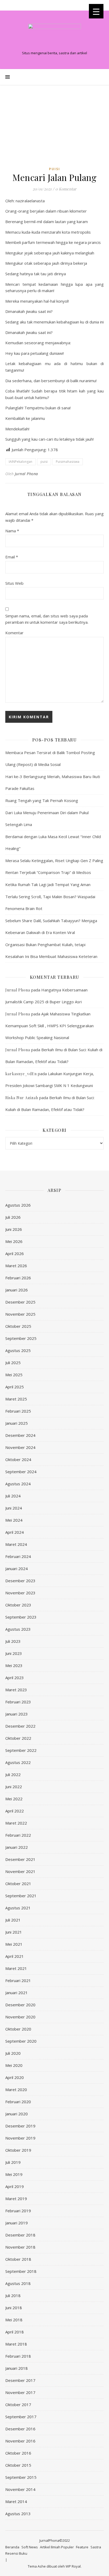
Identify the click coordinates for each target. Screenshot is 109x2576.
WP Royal (73, 2566)
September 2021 (21, 1896)
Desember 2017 (20, 2380)
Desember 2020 (20, 2005)
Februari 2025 (18, 1411)
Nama (12, 531)
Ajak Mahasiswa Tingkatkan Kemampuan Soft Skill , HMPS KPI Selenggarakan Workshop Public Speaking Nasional (49, 1026)
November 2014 (20, 2489)
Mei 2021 (14, 1944)
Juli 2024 (13, 1496)
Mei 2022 (14, 1799)
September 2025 (21, 1338)
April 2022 (15, 1811)
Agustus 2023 (18, 1629)
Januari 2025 (17, 1423)
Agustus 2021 (18, 1908)
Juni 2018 (14, 2308)
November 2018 (20, 2247)
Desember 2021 (20, 1859)
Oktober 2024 (18, 1459)
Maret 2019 (16, 2199)
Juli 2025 (13, 1363)
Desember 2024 (20, 1435)
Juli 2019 (13, 2162)
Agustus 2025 (18, 1350)
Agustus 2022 (18, 1762)
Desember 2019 (20, 2126)
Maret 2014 (16, 2501)
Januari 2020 (17, 2114)
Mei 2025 (14, 1375)
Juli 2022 (13, 1774)
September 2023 (21, 1617)
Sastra (96, 2547)
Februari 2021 (18, 1980)
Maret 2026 (16, 1266)
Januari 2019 (17, 2223)
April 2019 (15, 2186)
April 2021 (15, 1956)
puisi (44, 462)
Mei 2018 (14, 2320)
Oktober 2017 (18, 2405)
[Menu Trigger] (96, 11)
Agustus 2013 (18, 2514)
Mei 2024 (14, 1520)
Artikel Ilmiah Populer (57, 2547)
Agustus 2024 (18, 1484)
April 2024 (15, 1532)
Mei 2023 (14, 1665)
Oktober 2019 (18, 2150)
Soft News (30, 2547)
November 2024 (20, 1447)
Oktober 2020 (18, 2029)
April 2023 (15, 1678)
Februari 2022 (18, 1835)
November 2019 (20, 2138)
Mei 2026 (14, 1241)
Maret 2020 (16, 2090)
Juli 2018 (13, 2295)
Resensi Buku (16, 2553)
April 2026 (15, 1253)
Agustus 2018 (18, 2283)
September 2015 (21, 2477)
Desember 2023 (20, 1581)
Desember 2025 (20, 1302)
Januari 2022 (17, 1847)
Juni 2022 (14, 1787)
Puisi (54, 169)
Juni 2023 (14, 1653)
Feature (82, 2547)
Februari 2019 (18, 2211)
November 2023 (20, 1593)
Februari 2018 (18, 2356)
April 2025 (15, 1387)
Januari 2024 (17, 1569)
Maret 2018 (16, 2344)
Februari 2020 (18, 2102)
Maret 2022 (16, 1823)
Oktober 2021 (18, 1884)
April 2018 (15, 2332)
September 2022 (21, 1750)
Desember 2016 (20, 2429)
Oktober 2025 (18, 1326)
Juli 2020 (13, 2053)
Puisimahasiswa (68, 462)
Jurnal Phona (26, 474)
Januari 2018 (17, 2368)
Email (12, 557)
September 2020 (21, 2041)
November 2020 (20, 2017)
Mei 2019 (14, 2174)
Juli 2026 (13, 1217)
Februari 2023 (18, 1702)
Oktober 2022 (18, 1738)
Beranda (12, 2547)
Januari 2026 (17, 1290)
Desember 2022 (20, 1726)
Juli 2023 (13, 1641)
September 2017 (21, 2417)
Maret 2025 (16, 1399)
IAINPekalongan (21, 462)
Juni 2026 (14, 1229)
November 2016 (20, 2441)
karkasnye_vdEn (21, 1074)
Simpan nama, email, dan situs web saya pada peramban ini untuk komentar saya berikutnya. (47, 619)
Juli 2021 (13, 1920)
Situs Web (14, 583)
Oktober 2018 (18, 2259)
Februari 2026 (18, 1278)
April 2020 (15, 2077)
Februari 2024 (18, 1556)
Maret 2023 (16, 1690)
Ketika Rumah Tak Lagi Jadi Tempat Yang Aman (48, 884)
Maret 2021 (16, 1968)
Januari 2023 (17, 1714)
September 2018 (21, 2271)
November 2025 (20, 1314)
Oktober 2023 (18, 1605)
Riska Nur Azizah (22, 1098)
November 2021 (20, 1871)
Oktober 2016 (18, 2453)
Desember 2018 (20, 2235)
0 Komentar (66, 189)
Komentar (14, 633)
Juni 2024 (14, 1508)
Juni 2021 (14, 1932)
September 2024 (21, 1472)
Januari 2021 (17, 1993)
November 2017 (20, 2392)
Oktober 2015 (18, 2465)
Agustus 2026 (18, 1205)
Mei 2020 (14, 2065)
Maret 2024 (16, 1544)
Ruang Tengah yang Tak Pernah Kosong (42, 800)
